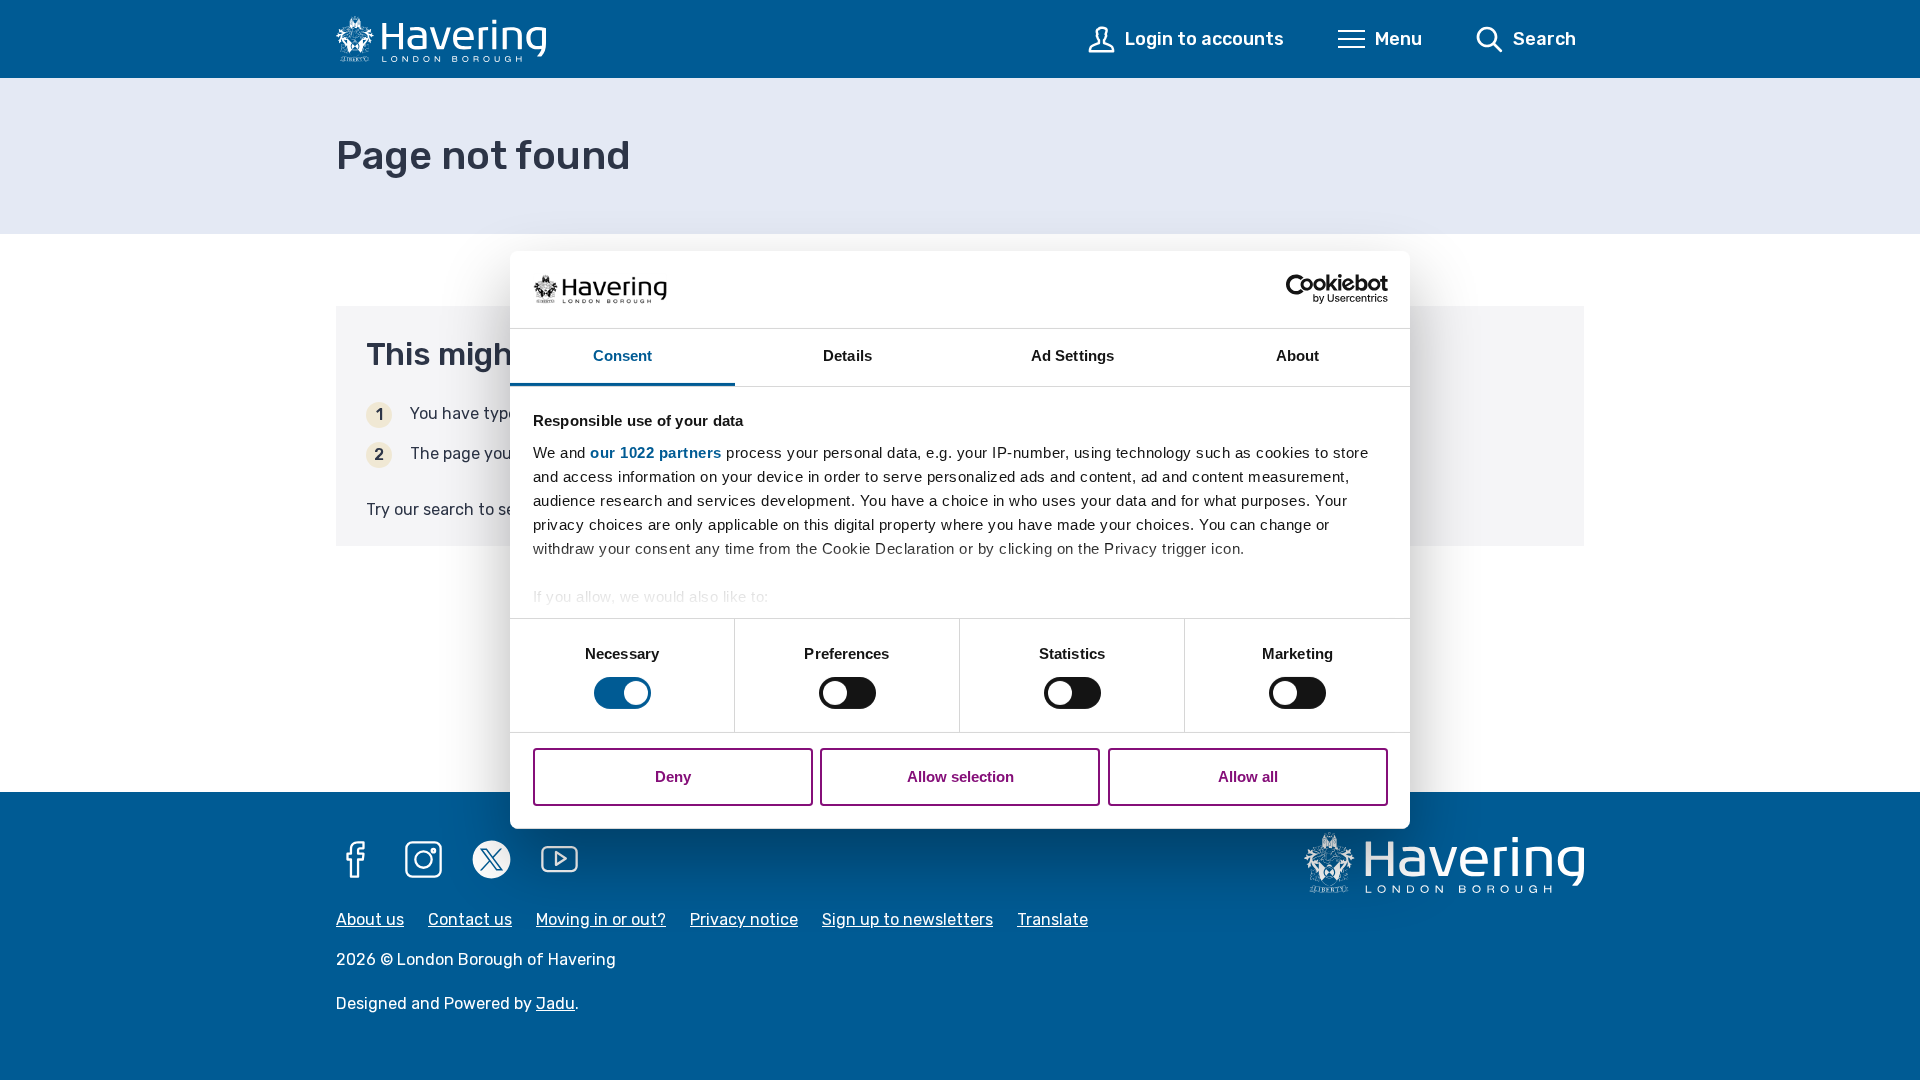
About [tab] (1298, 355)
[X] (492, 860)
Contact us (470, 919)
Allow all (1248, 776)
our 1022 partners (656, 452)
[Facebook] (356, 860)
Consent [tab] (623, 355)
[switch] (847, 693)
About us (370, 919)
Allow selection (960, 776)
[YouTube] (560, 860)
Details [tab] (847, 355)
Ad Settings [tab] (1072, 355)
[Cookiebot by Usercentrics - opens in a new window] (1300, 289)
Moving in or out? (601, 919)
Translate (1052, 919)
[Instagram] (424, 860)
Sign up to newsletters (907, 919)
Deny (673, 776)
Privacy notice (744, 919)
